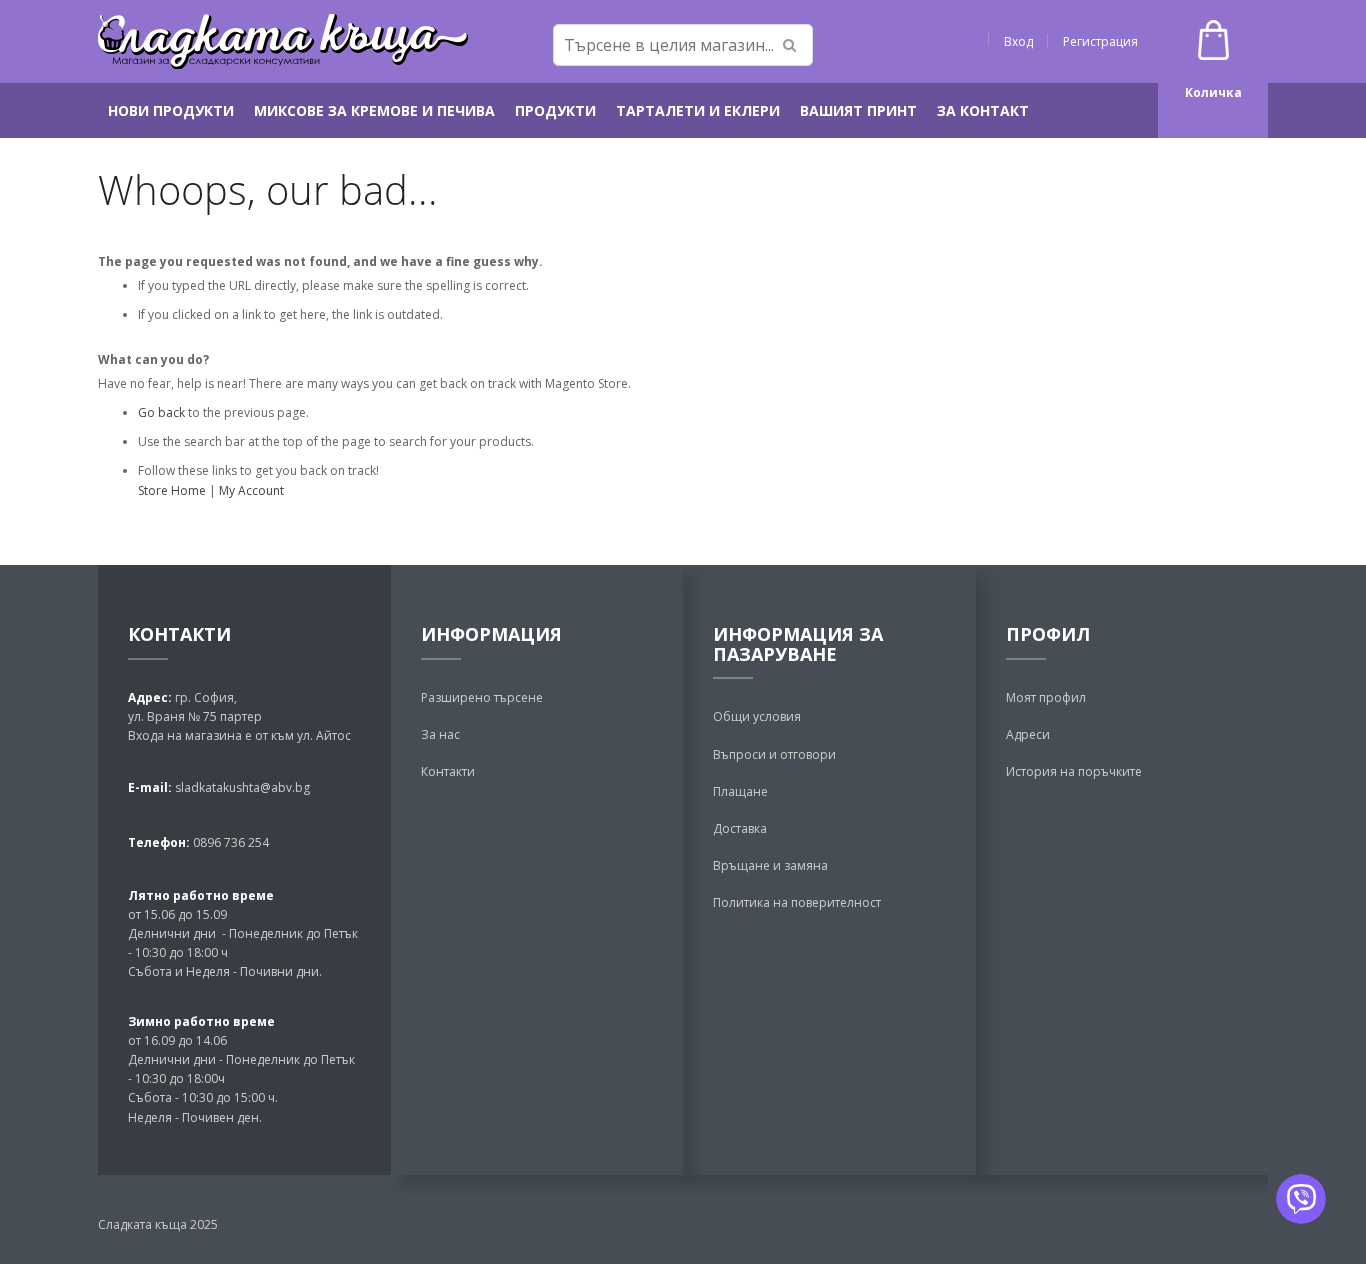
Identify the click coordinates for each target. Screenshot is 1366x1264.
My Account (251, 490)
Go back (161, 412)
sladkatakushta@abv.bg (242, 787)
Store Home (172, 490)
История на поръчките (1074, 771)
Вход (1018, 41)
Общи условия (757, 716)
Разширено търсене (482, 697)
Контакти (448, 771)
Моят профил (1046, 697)
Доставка (740, 828)
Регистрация (1100, 41)
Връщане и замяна (770, 865)
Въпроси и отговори (774, 754)
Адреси (1028, 734)
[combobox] (683, 45)
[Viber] (1301, 1199)
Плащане (740, 791)
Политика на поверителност (797, 902)
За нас (440, 734)
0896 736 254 (229, 842)
